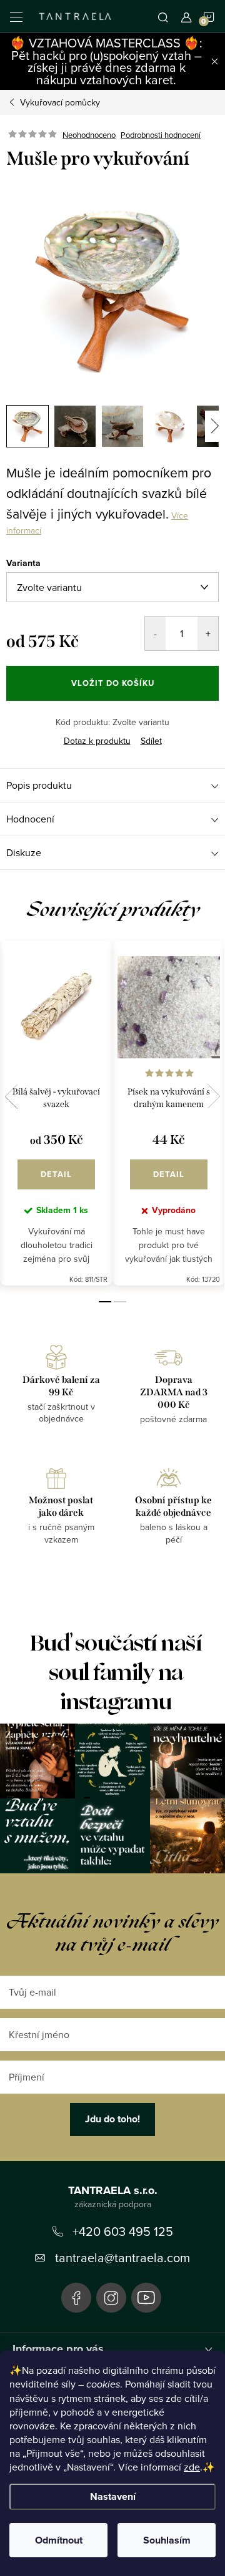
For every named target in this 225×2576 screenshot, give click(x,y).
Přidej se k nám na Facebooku (76, 2298)
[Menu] (16, 16)
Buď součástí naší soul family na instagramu (116, 1673)
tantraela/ (111, 2298)
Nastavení (113, 2496)
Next (214, 1096)
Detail (56, 1174)
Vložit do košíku (113, 683)
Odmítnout (59, 2540)
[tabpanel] (56, 1114)
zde (192, 2467)
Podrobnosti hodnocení (161, 135)
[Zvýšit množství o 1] (208, 633)
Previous (11, 1096)
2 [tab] (120, 1302)
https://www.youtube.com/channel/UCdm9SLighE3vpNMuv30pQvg (146, 2298)
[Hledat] (163, 16)
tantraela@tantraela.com (122, 2257)
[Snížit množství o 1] (155, 633)
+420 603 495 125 (123, 2231)
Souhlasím (167, 2540)
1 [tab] (105, 1302)
